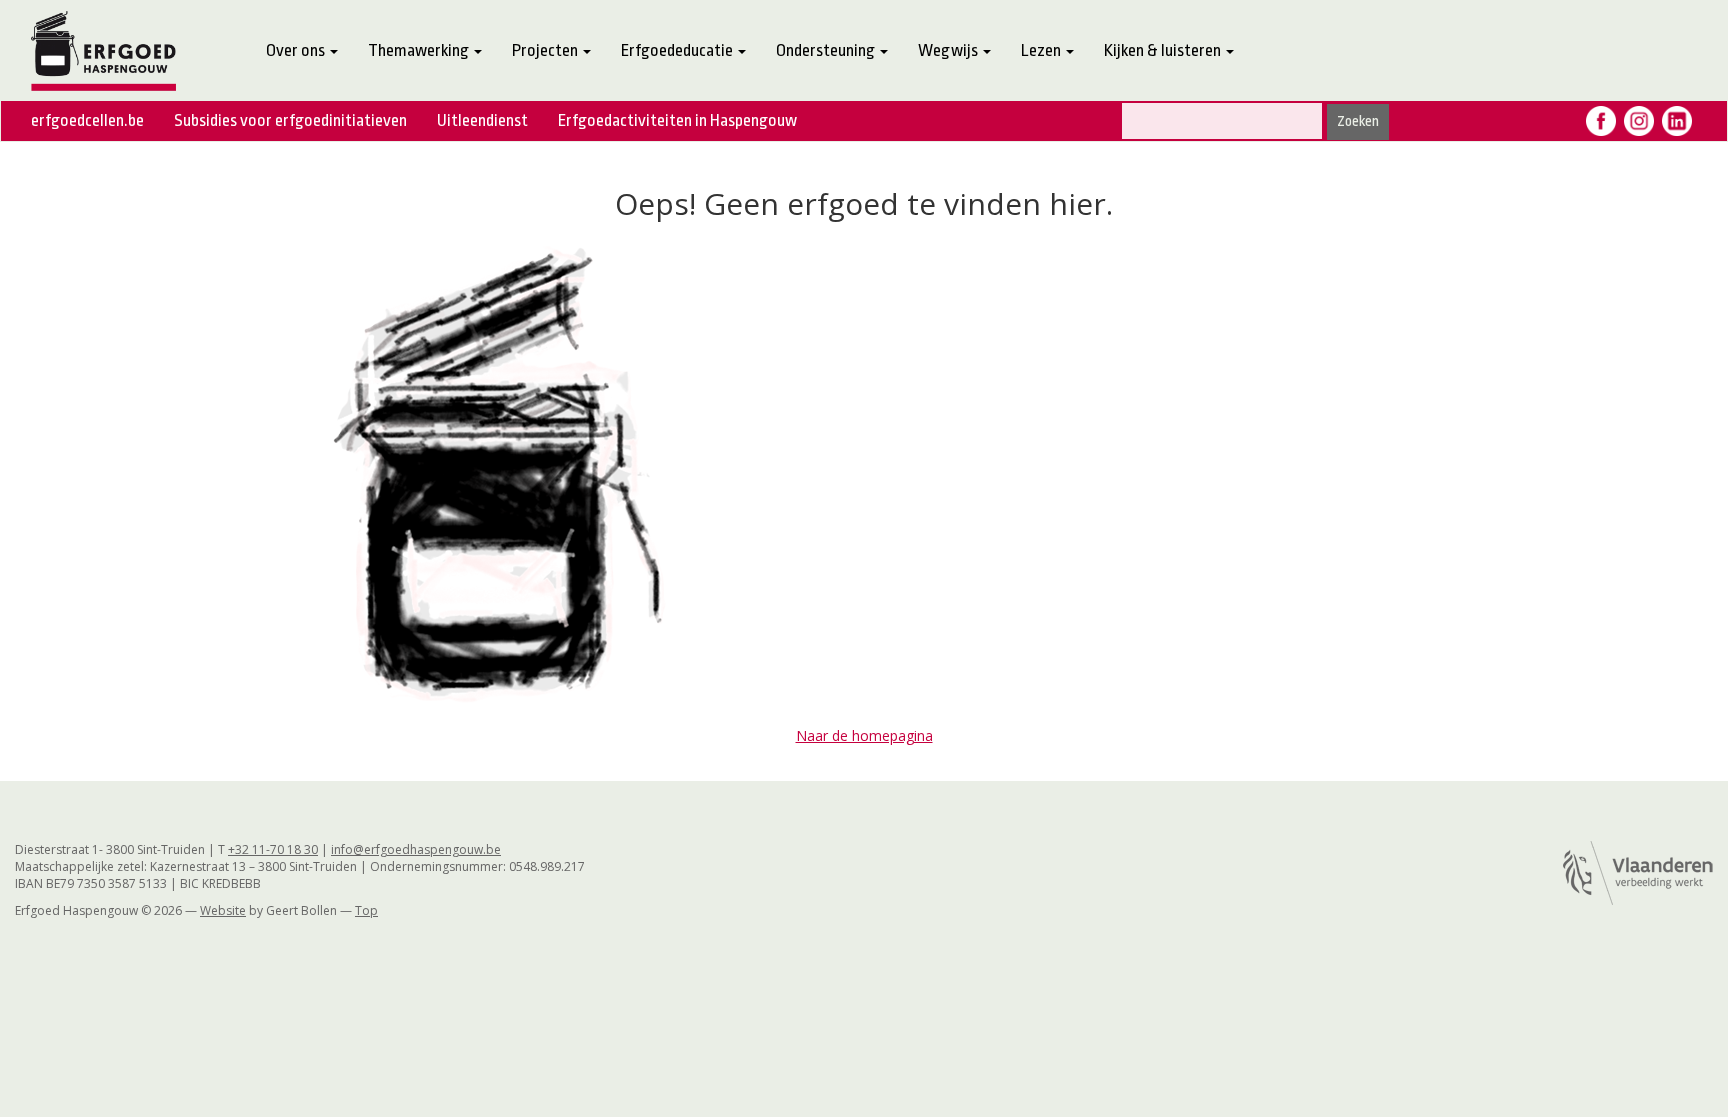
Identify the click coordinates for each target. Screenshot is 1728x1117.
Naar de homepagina (864, 735)
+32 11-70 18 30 (273, 849)
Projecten (546, 50)
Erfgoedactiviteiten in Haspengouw (677, 120)
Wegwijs (949, 50)
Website (223, 910)
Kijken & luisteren (1164, 50)
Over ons (297, 50)
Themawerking (420, 50)
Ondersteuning (827, 50)
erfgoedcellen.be (87, 120)
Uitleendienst (482, 120)
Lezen (1042, 50)
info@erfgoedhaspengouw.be (416, 849)
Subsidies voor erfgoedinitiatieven (290, 120)
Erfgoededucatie (678, 50)
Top (366, 910)
